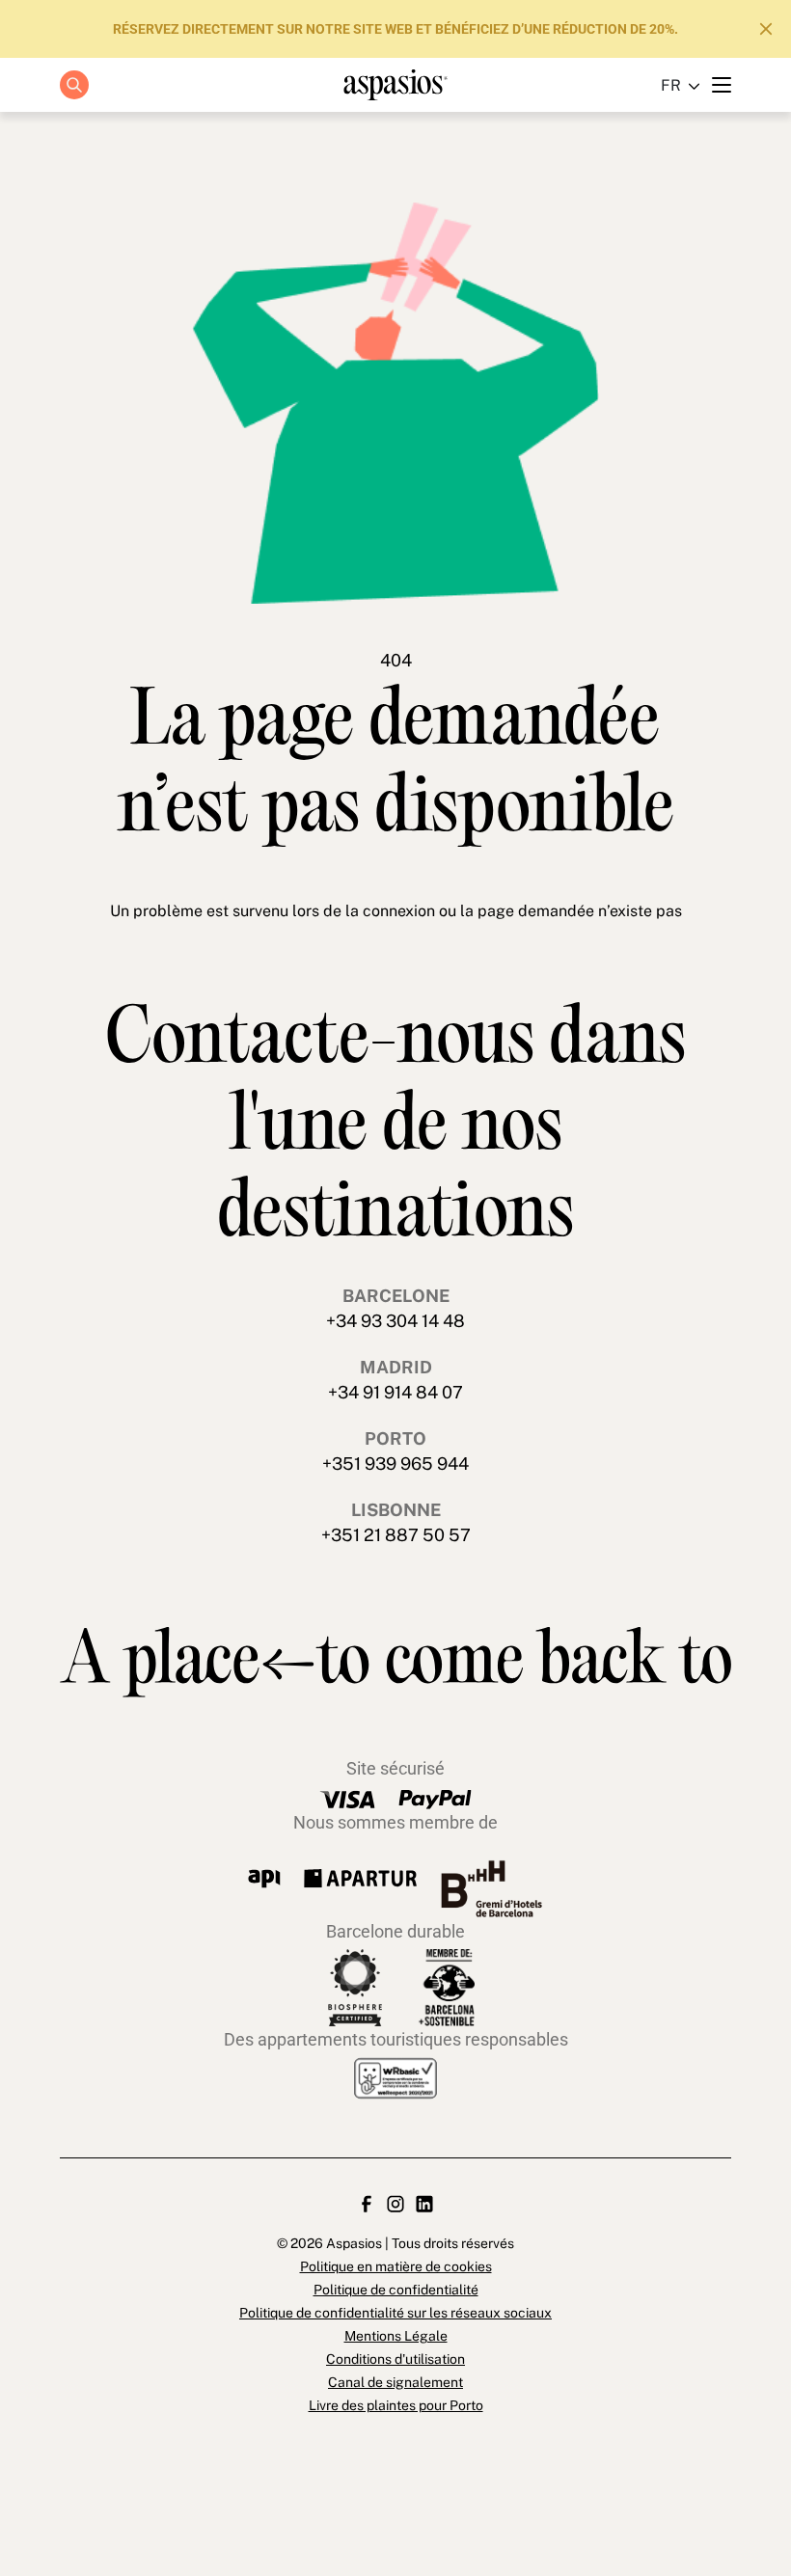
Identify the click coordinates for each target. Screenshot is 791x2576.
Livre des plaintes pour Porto (396, 2405)
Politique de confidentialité (396, 2290)
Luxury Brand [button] (384, 196)
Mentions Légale (396, 2336)
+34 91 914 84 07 (395, 1392)
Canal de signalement (395, 2382)
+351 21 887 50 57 (396, 1535)
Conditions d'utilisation (395, 2359)
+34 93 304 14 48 (395, 1321)
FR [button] (671, 85)
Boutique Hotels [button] (384, 153)
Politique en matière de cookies (396, 2266)
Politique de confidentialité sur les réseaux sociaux (395, 2313)
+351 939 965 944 (395, 1464)
